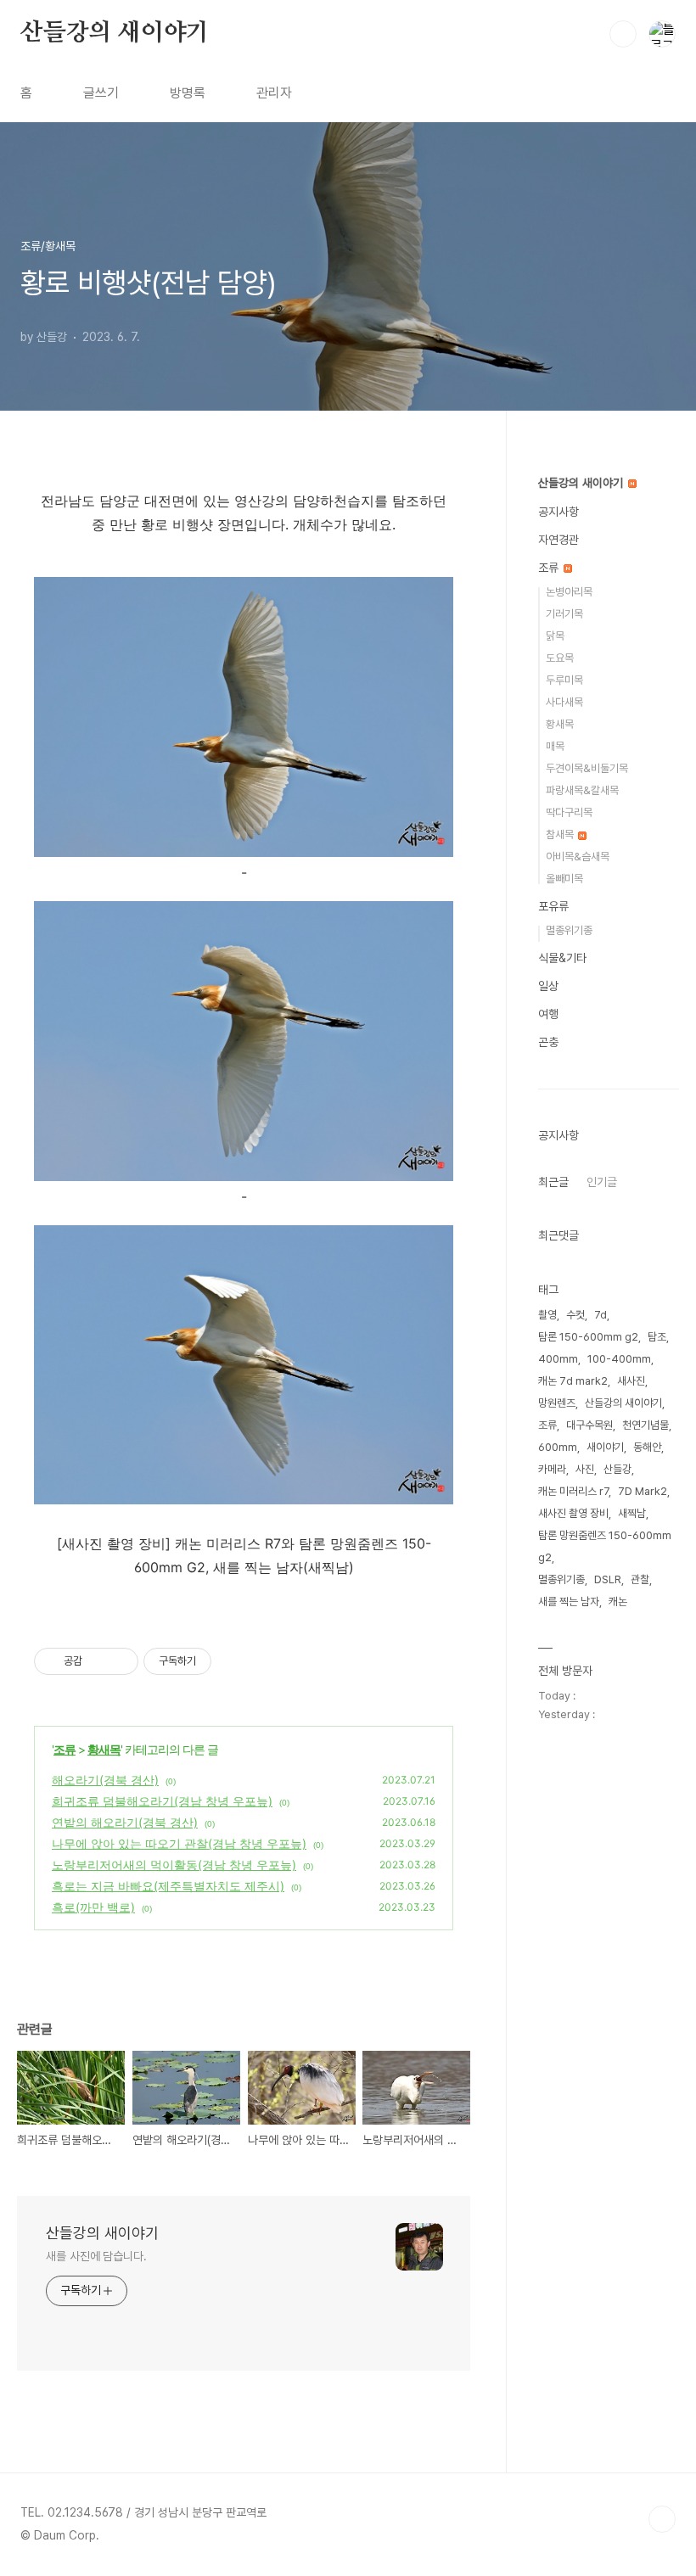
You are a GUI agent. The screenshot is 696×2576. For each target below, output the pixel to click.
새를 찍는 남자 (569, 1602)
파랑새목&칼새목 (582, 790)
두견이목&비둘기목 (587, 768)
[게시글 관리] (119, 1661)
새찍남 (632, 1513)
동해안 (647, 1447)
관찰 (640, 1579)
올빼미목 (564, 879)
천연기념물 (645, 1425)
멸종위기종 (569, 930)
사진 (585, 1469)
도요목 (560, 658)
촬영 (547, 1315)
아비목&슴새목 (578, 857)
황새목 (104, 1749)
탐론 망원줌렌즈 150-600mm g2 (605, 1546)
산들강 (617, 1469)
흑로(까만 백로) (93, 1907)
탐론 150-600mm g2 (588, 1337)
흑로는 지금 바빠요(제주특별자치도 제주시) (168, 1886)
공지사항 (558, 512)
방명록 (188, 93)
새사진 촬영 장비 (573, 1513)
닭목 (555, 636)
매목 (555, 746)
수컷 (575, 1315)
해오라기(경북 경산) (105, 1780)
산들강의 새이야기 (115, 33)
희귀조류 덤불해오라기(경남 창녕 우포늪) (162, 1801)
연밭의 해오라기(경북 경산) (125, 1822)
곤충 (548, 1042)
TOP (662, 2519)
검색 (623, 34)
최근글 (553, 1182)
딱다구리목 (569, 812)
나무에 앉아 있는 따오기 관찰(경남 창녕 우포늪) (179, 1843)
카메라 (552, 1469)
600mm (558, 1447)
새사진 (631, 1381)
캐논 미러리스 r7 (573, 1491)
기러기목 (564, 614)
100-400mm (619, 1359)
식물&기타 (562, 958)
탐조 (657, 1337)
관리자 (274, 93)
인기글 (602, 1182)
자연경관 (558, 540)
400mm (558, 1359)
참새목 (561, 834)
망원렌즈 (557, 1403)
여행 (548, 1014)
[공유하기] (98, 1661)
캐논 (618, 1602)
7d (601, 1315)
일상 (548, 986)
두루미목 (564, 680)
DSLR (608, 1579)
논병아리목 (569, 592)
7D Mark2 (643, 1491)
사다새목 (564, 702)
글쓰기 (101, 93)
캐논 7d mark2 (573, 1381)
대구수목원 (589, 1425)
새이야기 (605, 1447)
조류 (65, 1749)
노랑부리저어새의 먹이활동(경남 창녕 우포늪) (174, 1865)
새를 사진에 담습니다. (96, 2256)
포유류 (553, 906)
